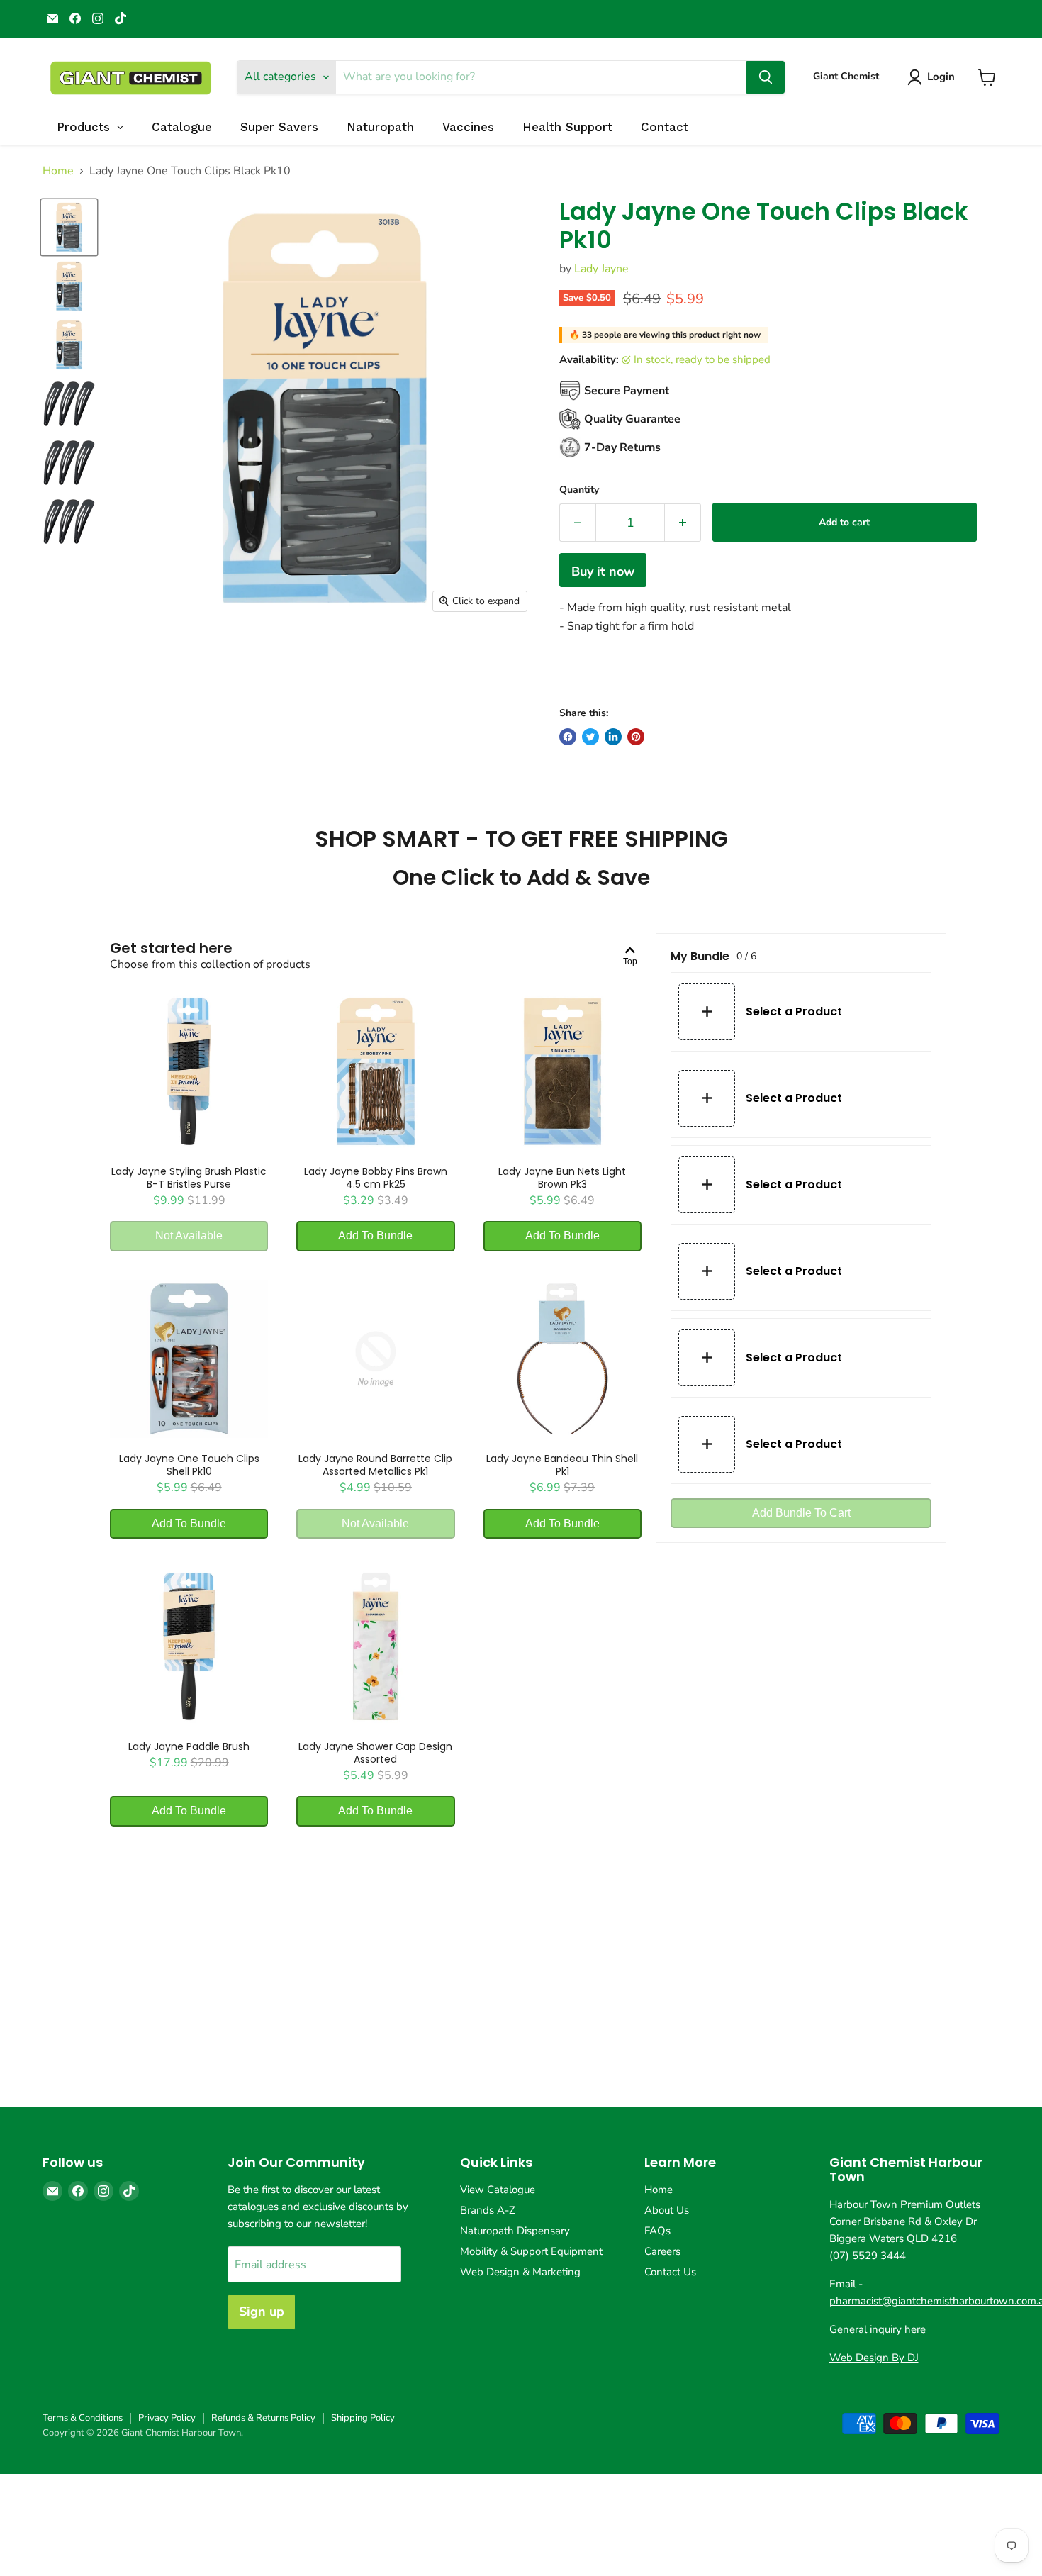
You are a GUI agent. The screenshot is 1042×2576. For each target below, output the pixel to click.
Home (58, 171)
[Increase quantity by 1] (683, 523)
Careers (662, 2251)
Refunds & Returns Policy (263, 2418)
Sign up (262, 2312)
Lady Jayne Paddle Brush (189, 1746)
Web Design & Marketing (520, 2272)
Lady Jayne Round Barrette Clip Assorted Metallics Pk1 (375, 1465)
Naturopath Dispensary (515, 2231)
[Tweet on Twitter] (590, 737)
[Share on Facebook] (568, 737)
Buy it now (603, 571)
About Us (667, 2210)
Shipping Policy (363, 2418)
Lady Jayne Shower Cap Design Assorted (375, 1753)
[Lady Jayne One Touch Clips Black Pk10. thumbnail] (69, 227)
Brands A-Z (488, 2210)
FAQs (657, 2231)
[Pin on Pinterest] (636, 737)
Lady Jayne (601, 269)
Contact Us (670, 2272)
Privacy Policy (167, 2418)
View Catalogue (498, 2190)
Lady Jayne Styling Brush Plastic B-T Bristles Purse (189, 1178)
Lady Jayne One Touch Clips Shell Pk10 (189, 1465)
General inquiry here (878, 2329)
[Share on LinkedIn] (613, 737)
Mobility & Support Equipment (531, 2251)
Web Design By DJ (874, 2358)
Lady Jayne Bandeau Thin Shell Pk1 (562, 1465)
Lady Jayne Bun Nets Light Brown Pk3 (562, 1178)
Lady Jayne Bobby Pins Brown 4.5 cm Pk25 (376, 1178)
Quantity (579, 490)
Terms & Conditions (83, 2418)
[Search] (766, 77)
